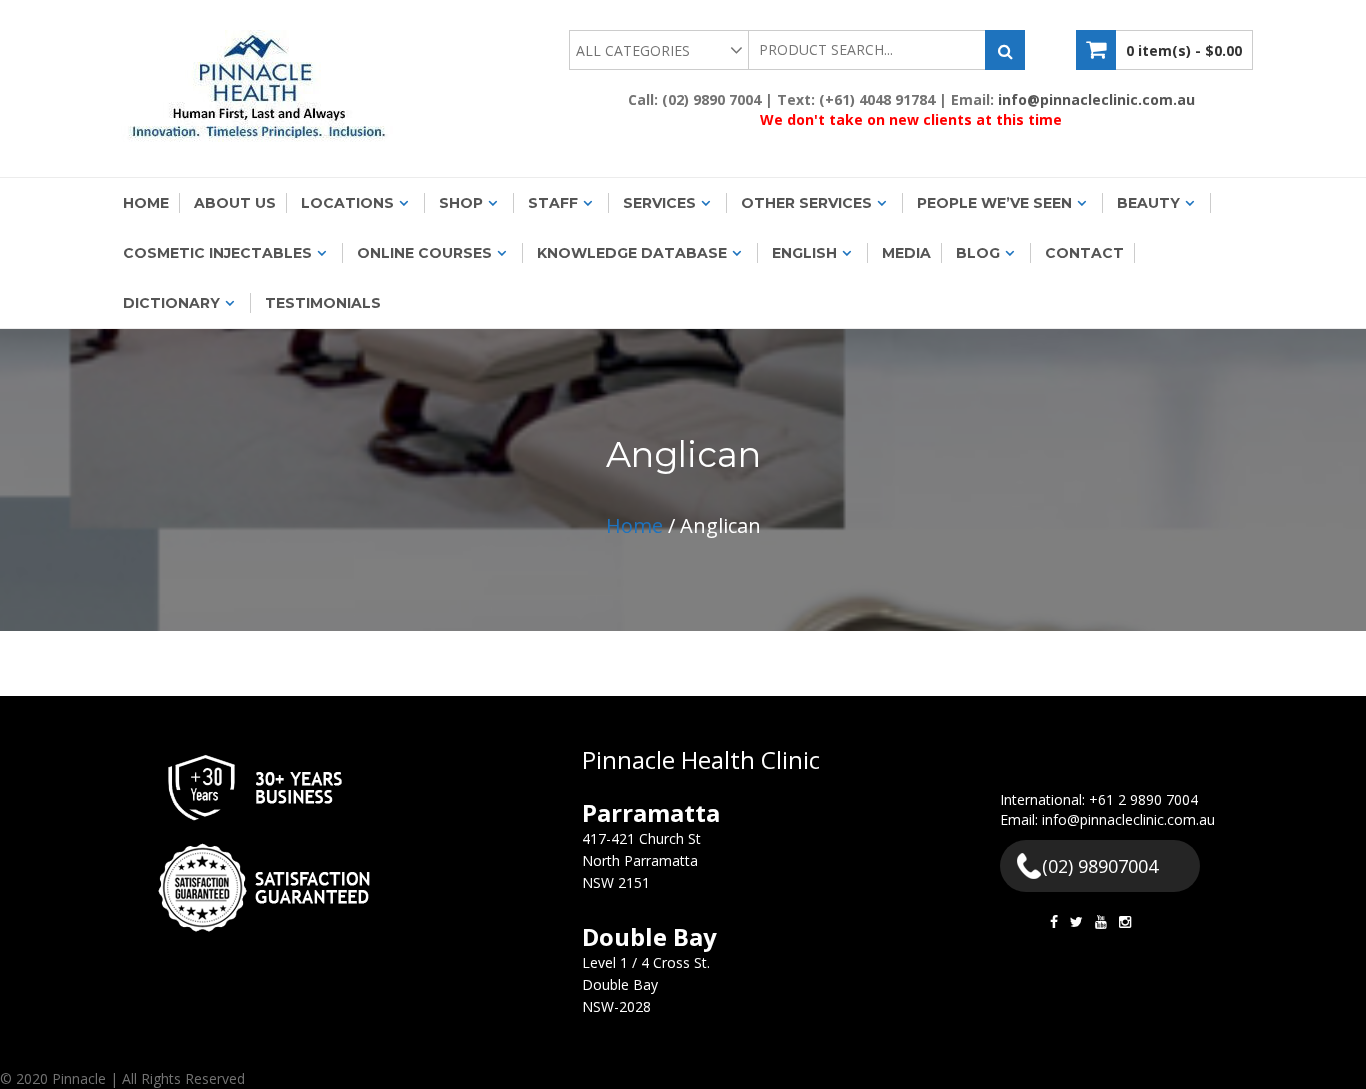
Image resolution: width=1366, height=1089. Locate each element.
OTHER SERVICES (806, 203)
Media (906, 253)
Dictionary (171, 303)
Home (146, 203)
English (804, 253)
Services (659, 203)
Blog (978, 253)
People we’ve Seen (994, 203)
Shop (461, 203)
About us (235, 203)
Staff (553, 203)
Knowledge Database (632, 253)
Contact (1084, 253)
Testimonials (323, 303)
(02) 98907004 (1100, 866)
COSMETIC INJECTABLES (217, 253)
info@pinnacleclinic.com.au (1096, 99)
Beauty (1148, 203)
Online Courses (424, 253)
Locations (347, 203)
